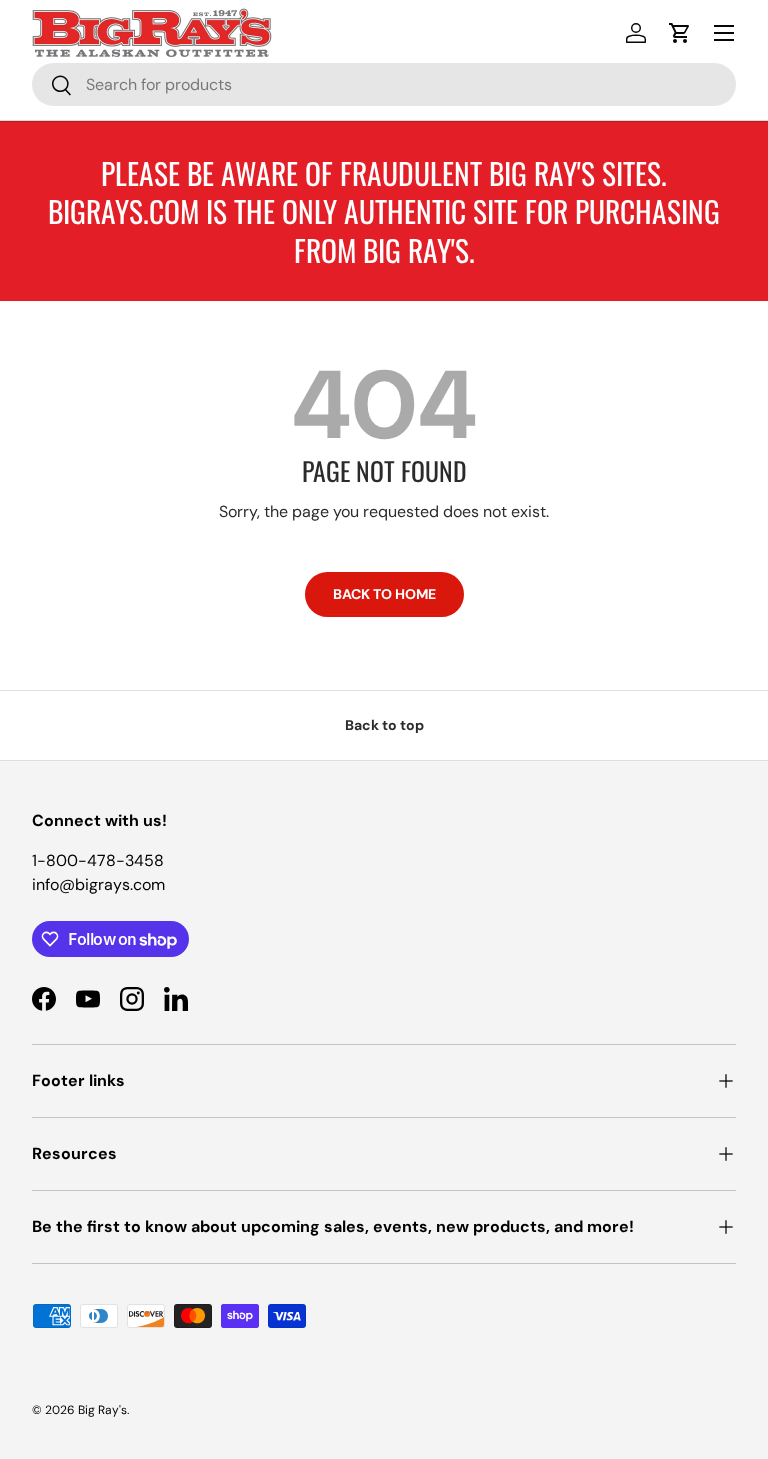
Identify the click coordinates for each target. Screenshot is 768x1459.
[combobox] (384, 84)
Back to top (384, 725)
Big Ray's (102, 1410)
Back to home (384, 594)
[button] (680, 33)
